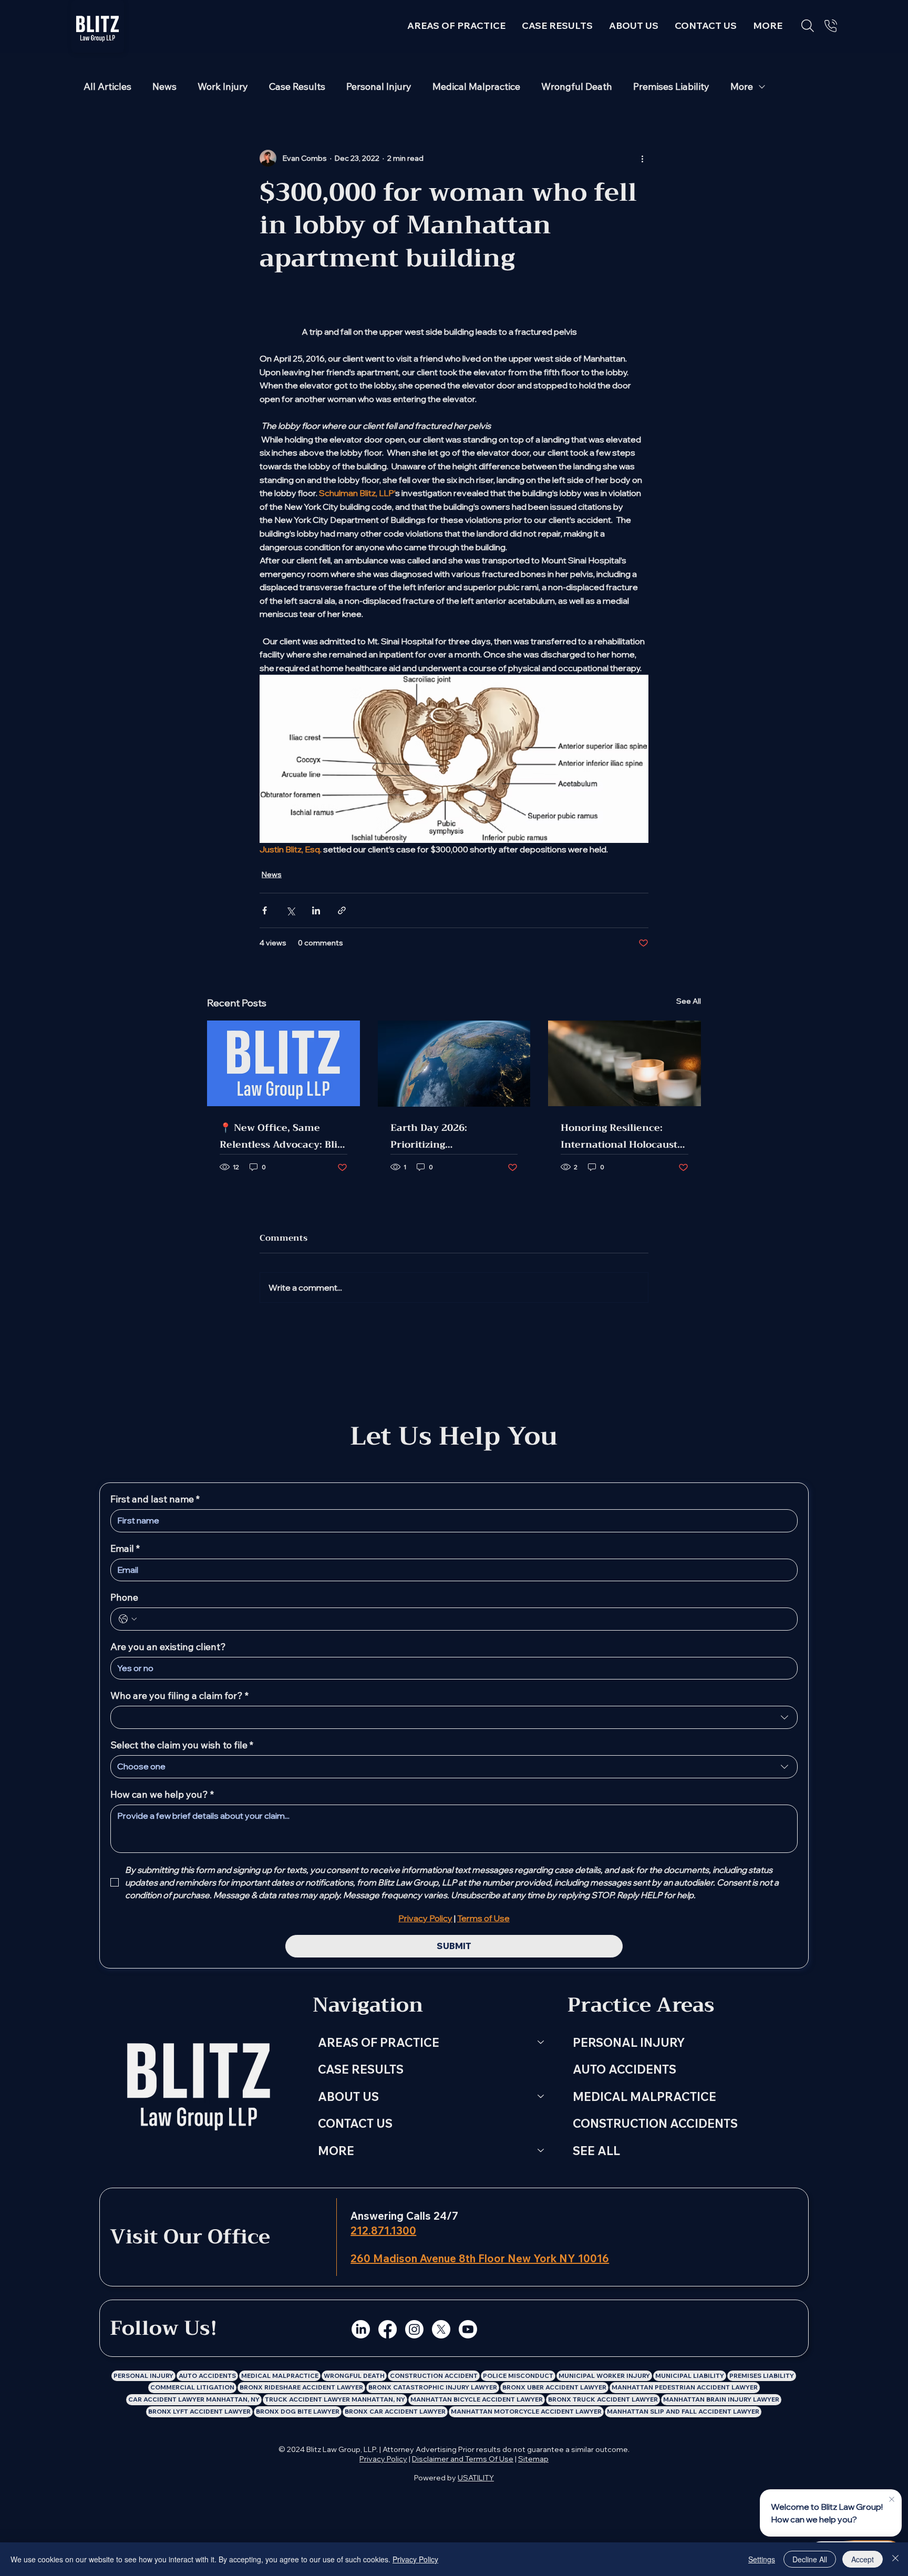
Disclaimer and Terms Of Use (463, 2459)
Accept (863, 2559)
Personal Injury (379, 87)
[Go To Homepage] (98, 26)
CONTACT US (355, 2123)
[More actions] (642, 158)
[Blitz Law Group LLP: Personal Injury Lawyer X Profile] (441, 2329)
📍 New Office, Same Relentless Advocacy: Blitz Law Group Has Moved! (283, 1136)
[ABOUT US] (541, 2097)
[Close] (895, 2559)
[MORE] (541, 2151)
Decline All (810, 2559)
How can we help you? (162, 1795)
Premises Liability (671, 87)
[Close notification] (892, 2500)
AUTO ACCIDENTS (625, 2069)
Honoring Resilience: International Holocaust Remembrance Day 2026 (621, 1136)
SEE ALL (596, 2151)
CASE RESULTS (361, 2069)
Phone (124, 1598)
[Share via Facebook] (265, 910)
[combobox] (454, 1717)
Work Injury (223, 87)
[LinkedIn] (361, 2329)
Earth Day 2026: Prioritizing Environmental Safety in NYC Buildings (451, 1136)
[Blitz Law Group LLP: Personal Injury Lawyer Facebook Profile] (388, 2329)
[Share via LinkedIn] (316, 910)
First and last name (155, 1499)
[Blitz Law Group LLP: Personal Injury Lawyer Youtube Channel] (468, 2329)
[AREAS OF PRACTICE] (541, 2043)
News (164, 87)
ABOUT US (348, 2096)
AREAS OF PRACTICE (379, 2042)
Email (125, 1549)
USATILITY (476, 2478)
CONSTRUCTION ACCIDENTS (655, 2123)
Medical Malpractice (476, 87)
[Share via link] (342, 910)
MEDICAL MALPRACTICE (644, 2096)
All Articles (107, 87)
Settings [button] (762, 2559)
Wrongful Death (577, 87)
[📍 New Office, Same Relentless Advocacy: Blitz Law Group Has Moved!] (283, 1063)
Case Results (297, 87)
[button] (768, 25)
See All (689, 1001)
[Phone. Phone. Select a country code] (128, 1619)
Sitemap (533, 2459)
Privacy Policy (383, 2459)
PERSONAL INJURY (629, 2042)
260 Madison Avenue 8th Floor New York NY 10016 (480, 2258)
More (742, 87)
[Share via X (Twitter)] (290, 910)
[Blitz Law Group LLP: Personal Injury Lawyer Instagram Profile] (414, 2329)
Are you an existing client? (168, 1647)
